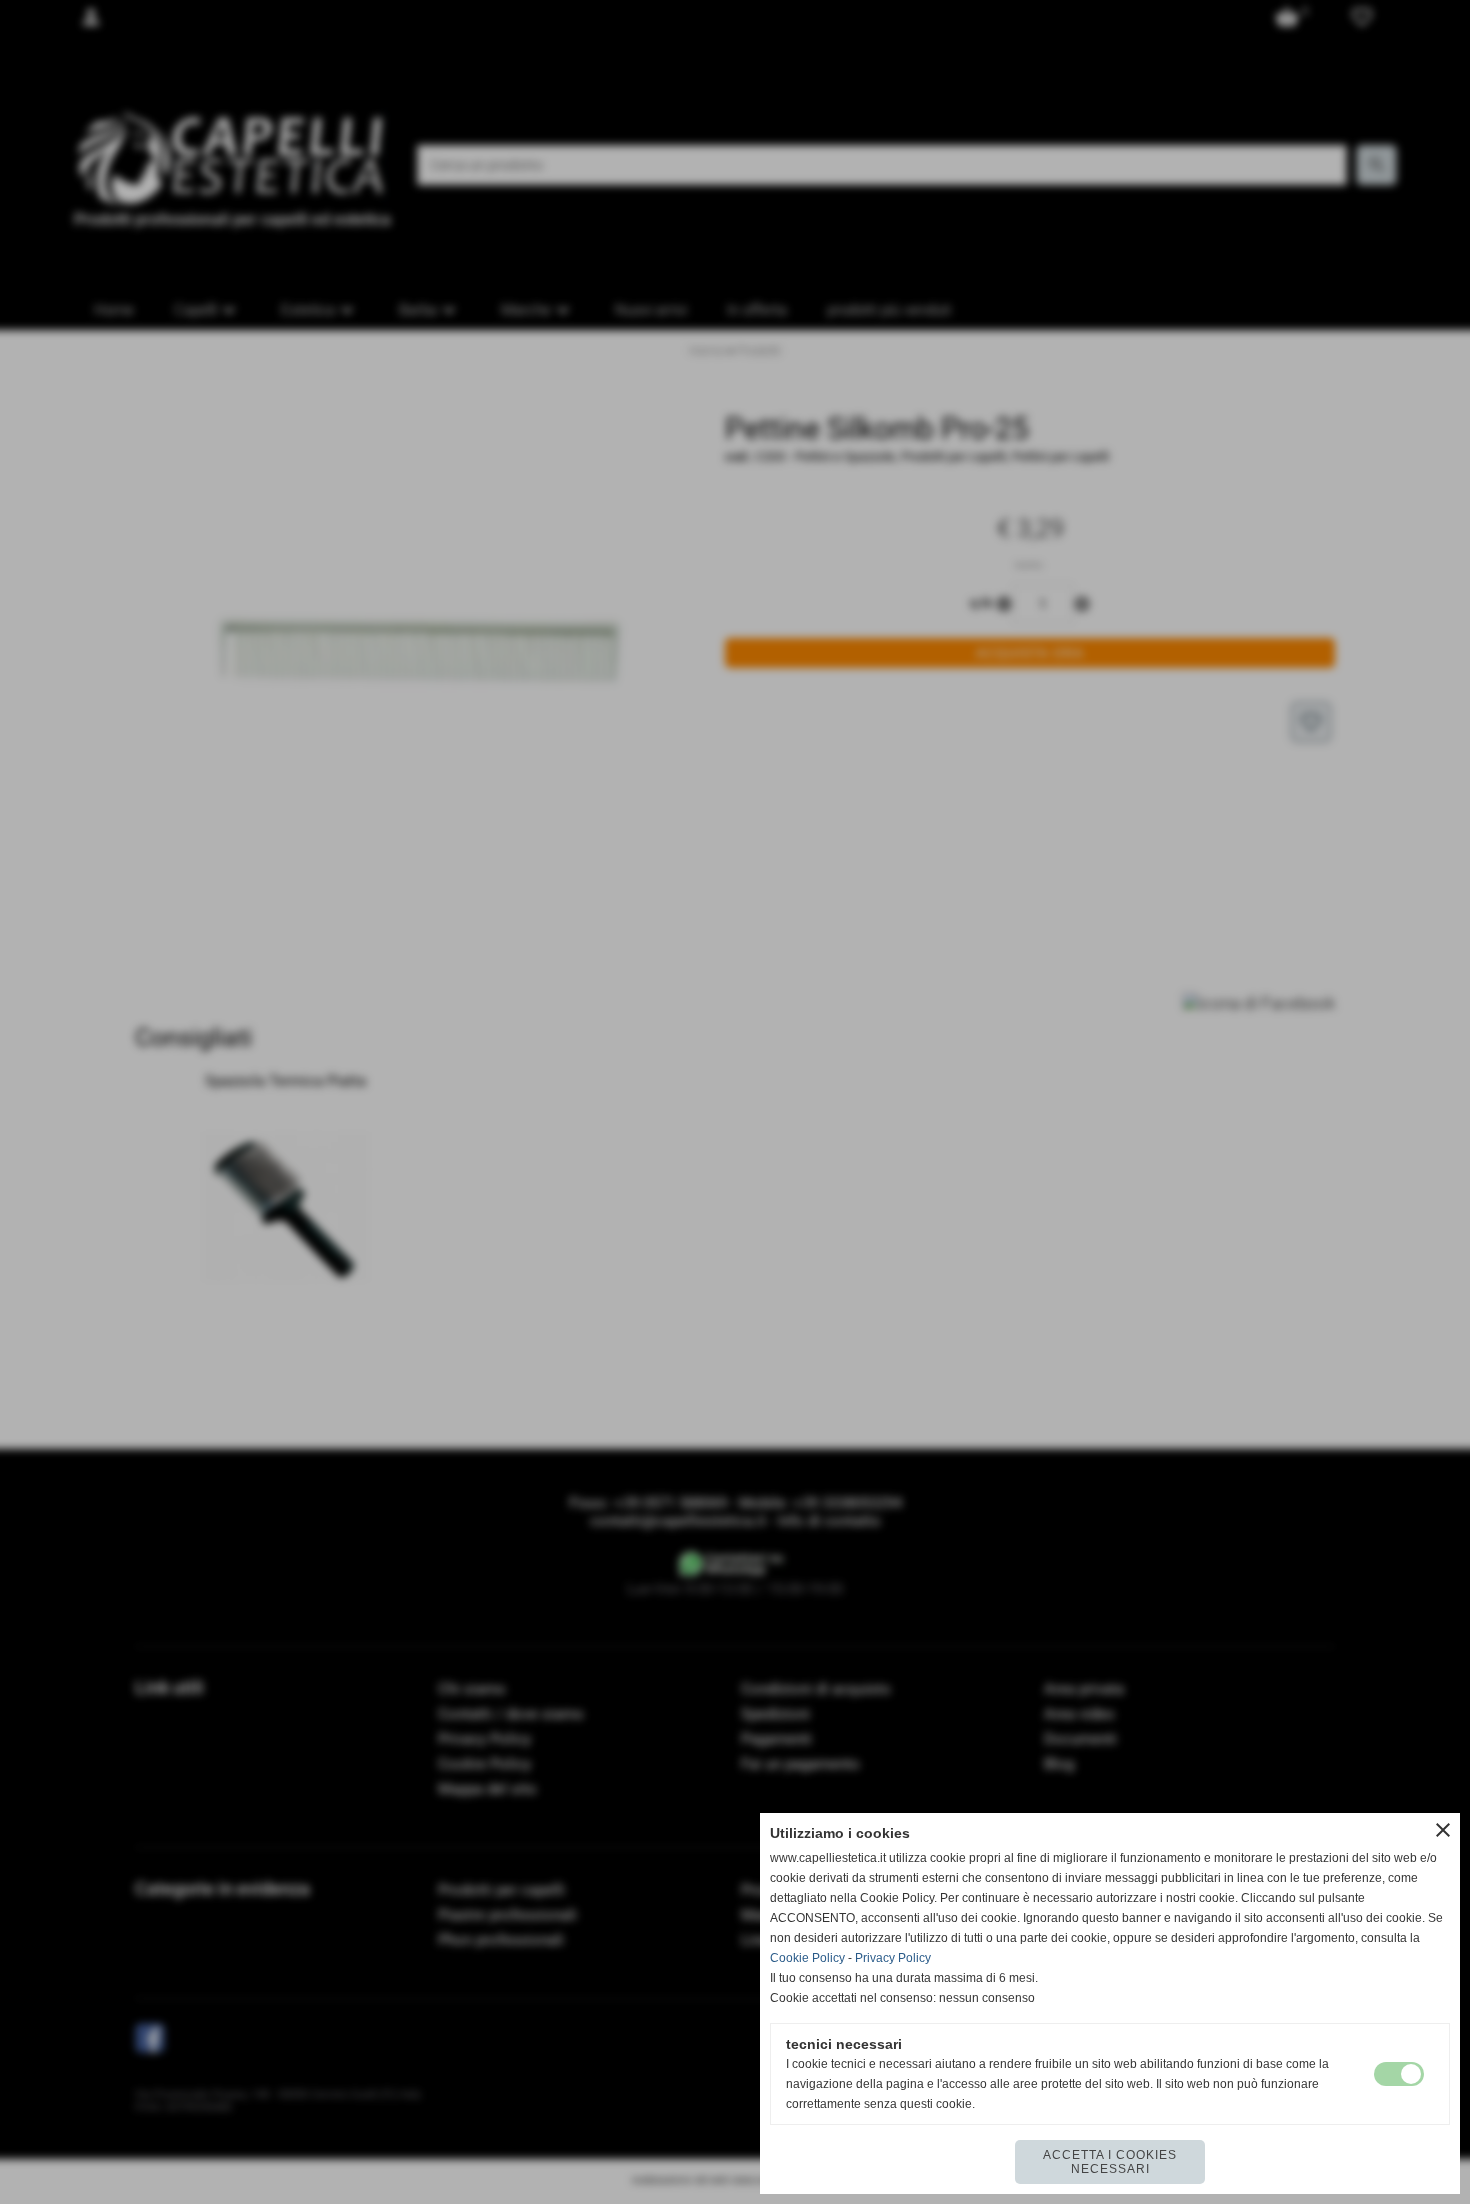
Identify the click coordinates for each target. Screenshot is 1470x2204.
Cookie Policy (807, 1958)
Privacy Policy (893, 1958)
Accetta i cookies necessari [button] (1110, 2162)
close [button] (1443, 1830)
